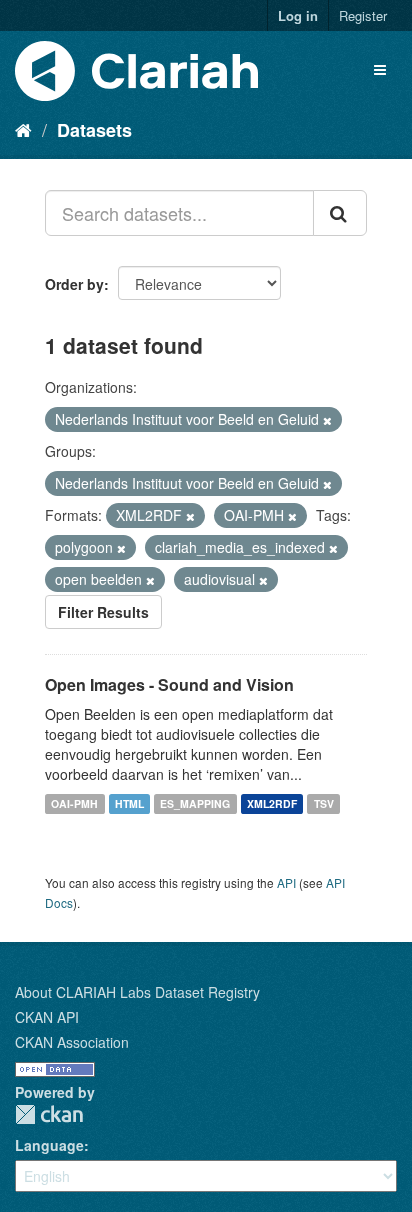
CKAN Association (72, 1042)
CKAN (49, 1114)
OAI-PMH (74, 803)
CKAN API (47, 1017)
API (286, 882)
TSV (324, 803)
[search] (340, 213)
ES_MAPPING (195, 803)
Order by (74, 284)
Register (363, 15)
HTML (129, 803)
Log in (298, 15)
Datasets (94, 130)
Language (49, 1145)
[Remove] (327, 420)
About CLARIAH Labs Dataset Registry (137, 992)
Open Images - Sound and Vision (169, 684)
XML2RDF (272, 803)
